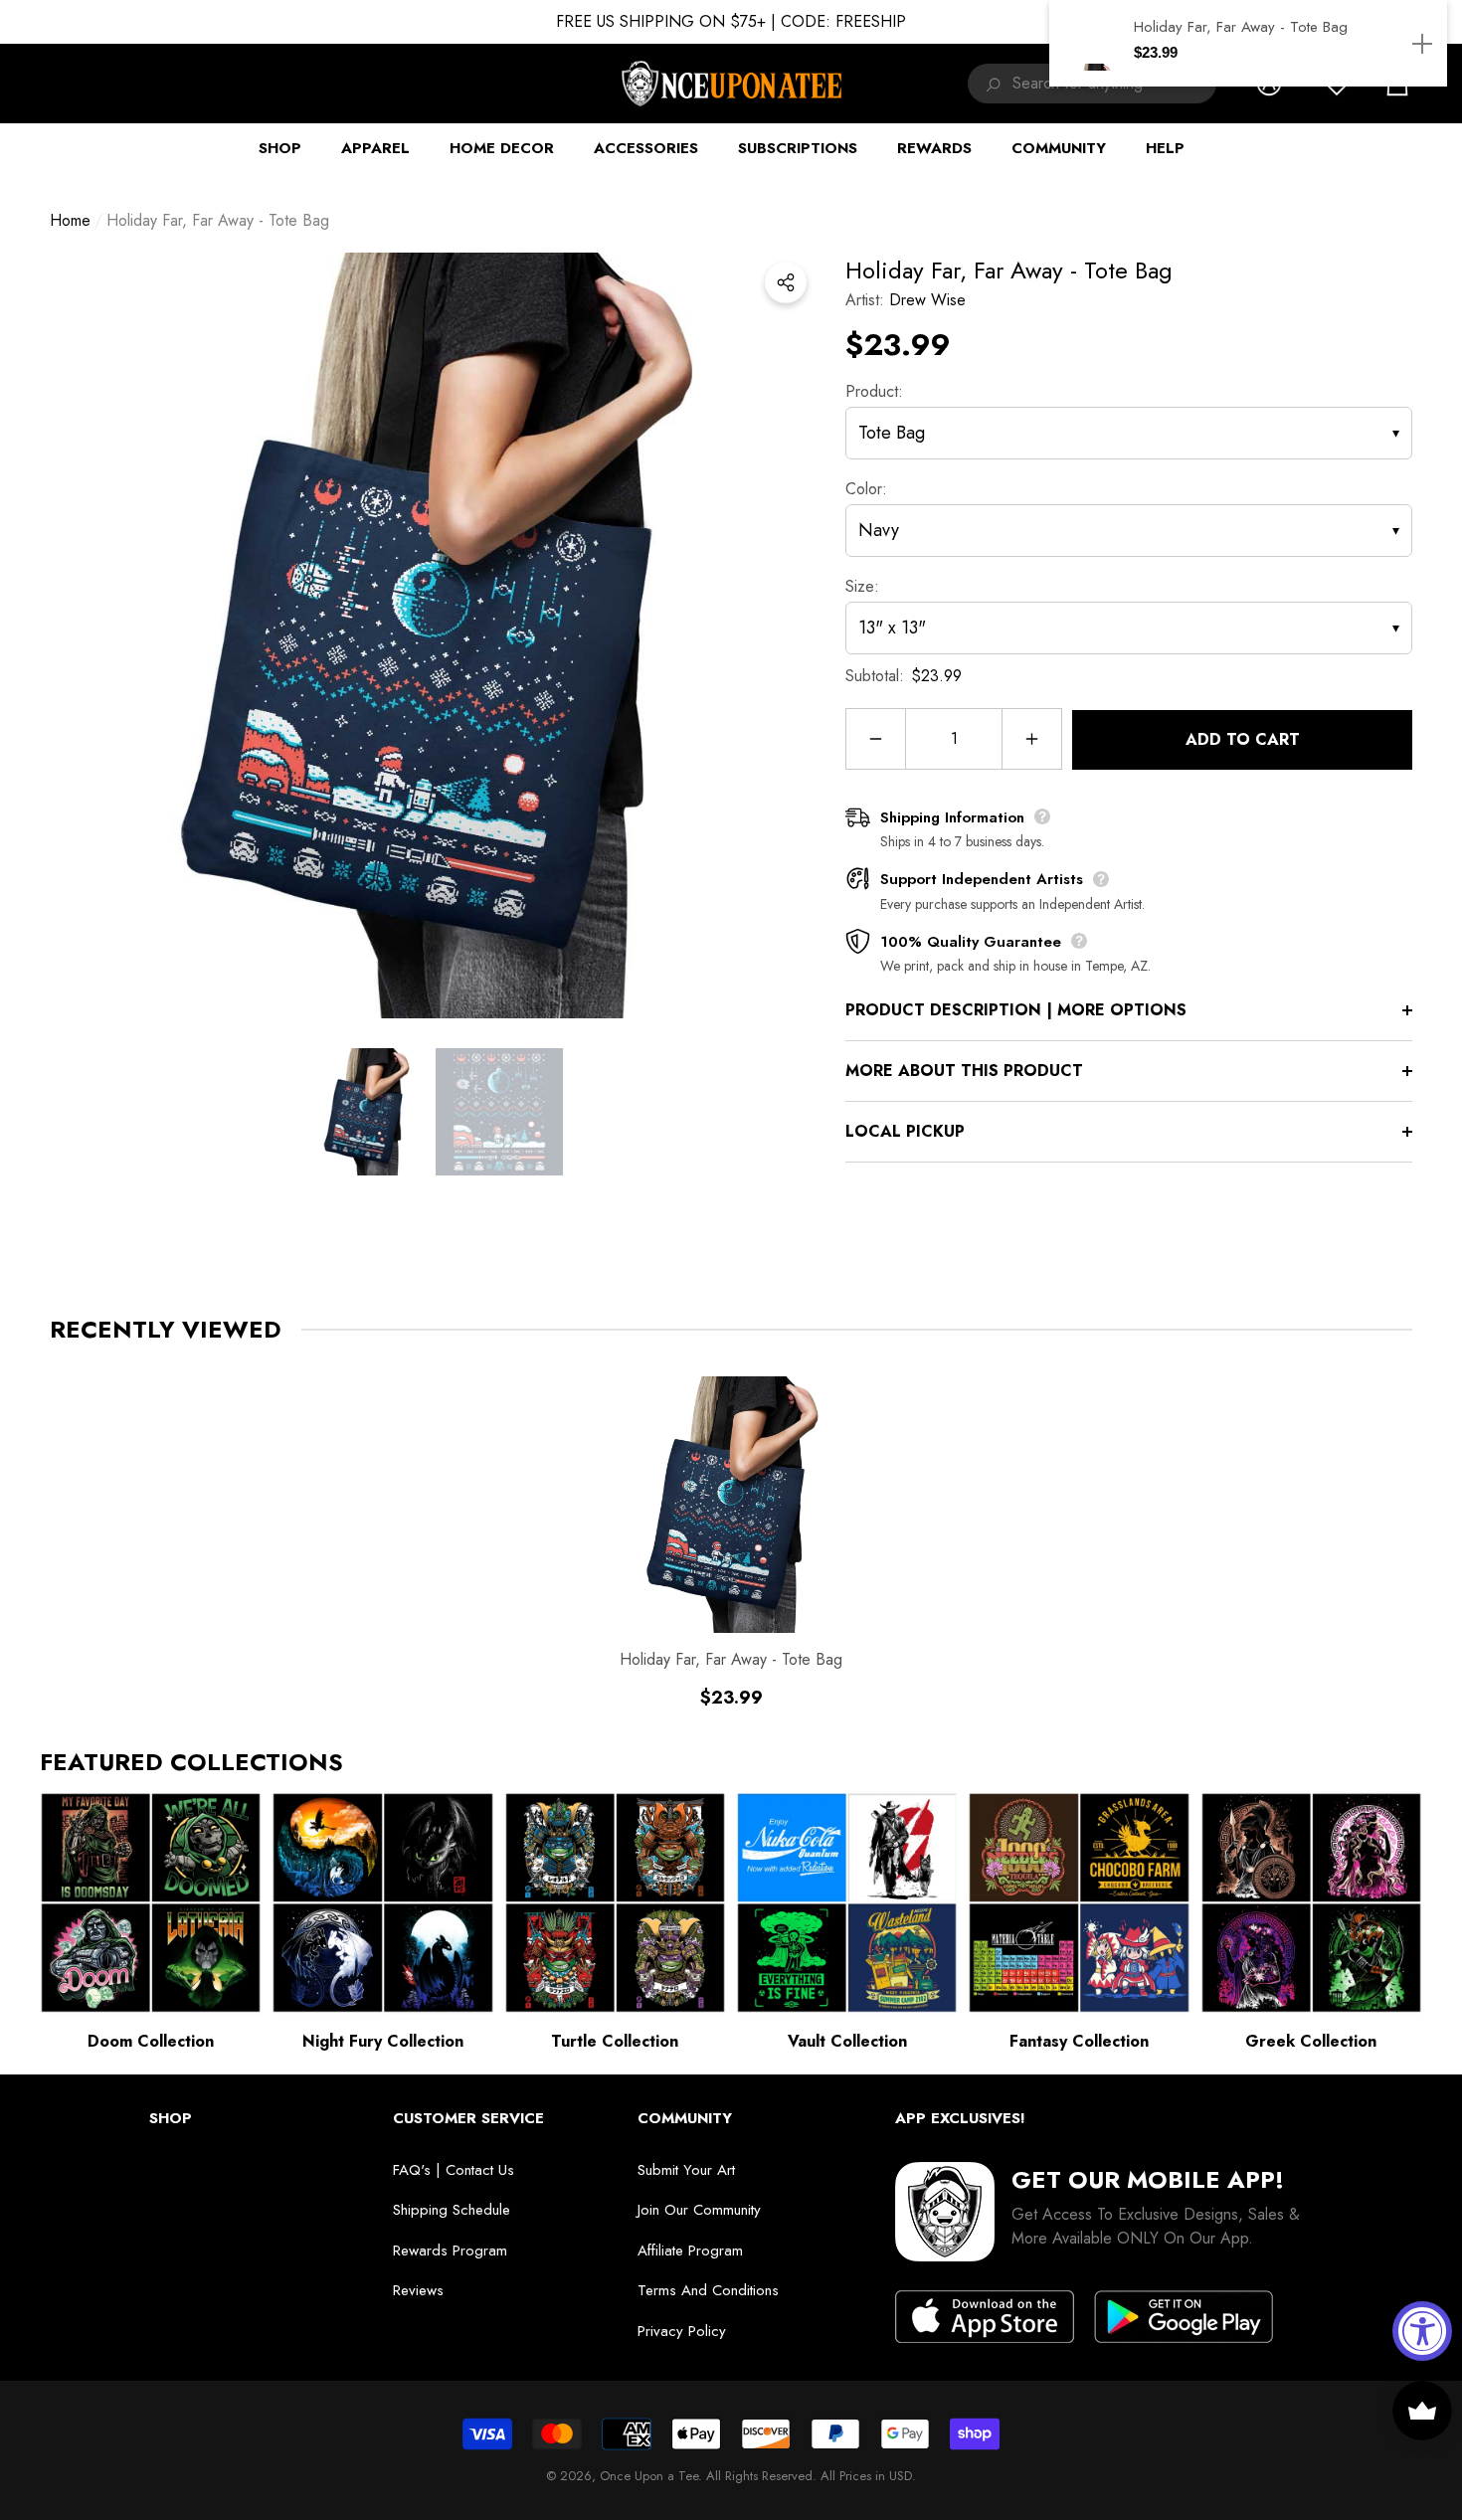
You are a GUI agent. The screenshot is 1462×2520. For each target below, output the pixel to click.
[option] (433, 635)
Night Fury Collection (383, 2041)
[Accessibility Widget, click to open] (1422, 2331)
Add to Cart (1243, 739)
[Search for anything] (990, 84)
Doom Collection (151, 2041)
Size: (862, 586)
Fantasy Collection (1079, 2041)
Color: (866, 489)
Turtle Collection (615, 2041)
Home (70, 220)
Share (786, 282)
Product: (874, 391)
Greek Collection (1311, 2041)
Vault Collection (847, 2041)
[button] (366, 1112)
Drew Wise (927, 300)
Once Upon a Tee (649, 2476)
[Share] (786, 282)
